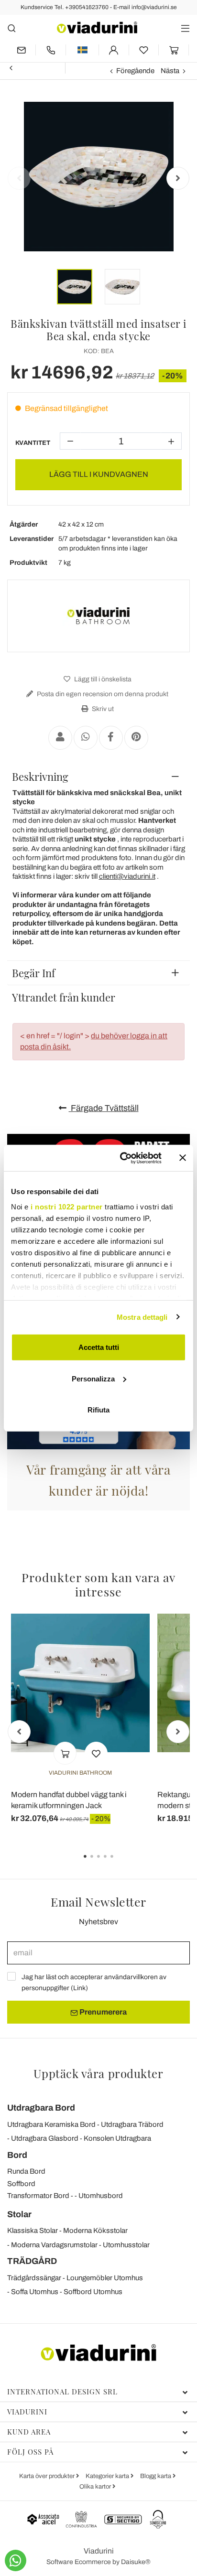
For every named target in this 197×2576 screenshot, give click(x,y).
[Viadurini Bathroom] (98, 616)
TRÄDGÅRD (32, 2261)
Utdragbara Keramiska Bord (51, 2124)
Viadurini (27, 2412)
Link (79, 1988)
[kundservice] (51, 50)
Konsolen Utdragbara (117, 2138)
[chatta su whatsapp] (16, 2560)
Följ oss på (30, 2452)
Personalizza (93, 1378)
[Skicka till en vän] (60, 738)
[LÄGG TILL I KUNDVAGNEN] (65, 1753)
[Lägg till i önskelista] (96, 1753)
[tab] (98, 776)
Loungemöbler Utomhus (105, 2278)
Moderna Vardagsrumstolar (54, 2245)
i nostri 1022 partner (67, 1206)
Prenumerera (102, 2012)
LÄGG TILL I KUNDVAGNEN (99, 474)
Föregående (135, 71)
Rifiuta (98, 1410)
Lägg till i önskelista (102, 679)
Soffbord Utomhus (93, 2292)
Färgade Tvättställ (104, 1108)
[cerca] (12, 28)
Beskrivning (40, 776)
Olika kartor (96, 2487)
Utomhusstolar (126, 2245)
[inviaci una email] (21, 50)
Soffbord (21, 2184)
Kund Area (29, 2432)
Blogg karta (156, 2476)
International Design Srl (62, 2392)
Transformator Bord (38, 2196)
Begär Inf (33, 973)
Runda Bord (26, 2171)
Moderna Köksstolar (95, 2231)
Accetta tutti (99, 1347)
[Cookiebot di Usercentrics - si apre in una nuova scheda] (122, 1158)
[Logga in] (114, 50)
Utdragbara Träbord (132, 2124)
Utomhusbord (101, 2196)
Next (178, 178)
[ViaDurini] (97, 27)
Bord (17, 2155)
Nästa (170, 71)
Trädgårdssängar (34, 2278)
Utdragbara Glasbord (45, 2138)
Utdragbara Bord (41, 2108)
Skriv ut (102, 709)
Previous (19, 178)
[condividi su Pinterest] (136, 738)
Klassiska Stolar (33, 2231)
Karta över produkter (48, 2476)
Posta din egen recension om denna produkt (102, 694)
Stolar (19, 2214)
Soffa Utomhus (35, 2292)
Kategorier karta (108, 2476)
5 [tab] (120, 1863)
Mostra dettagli (142, 1317)
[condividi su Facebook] (111, 738)
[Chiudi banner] (183, 1158)
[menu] (185, 28)
